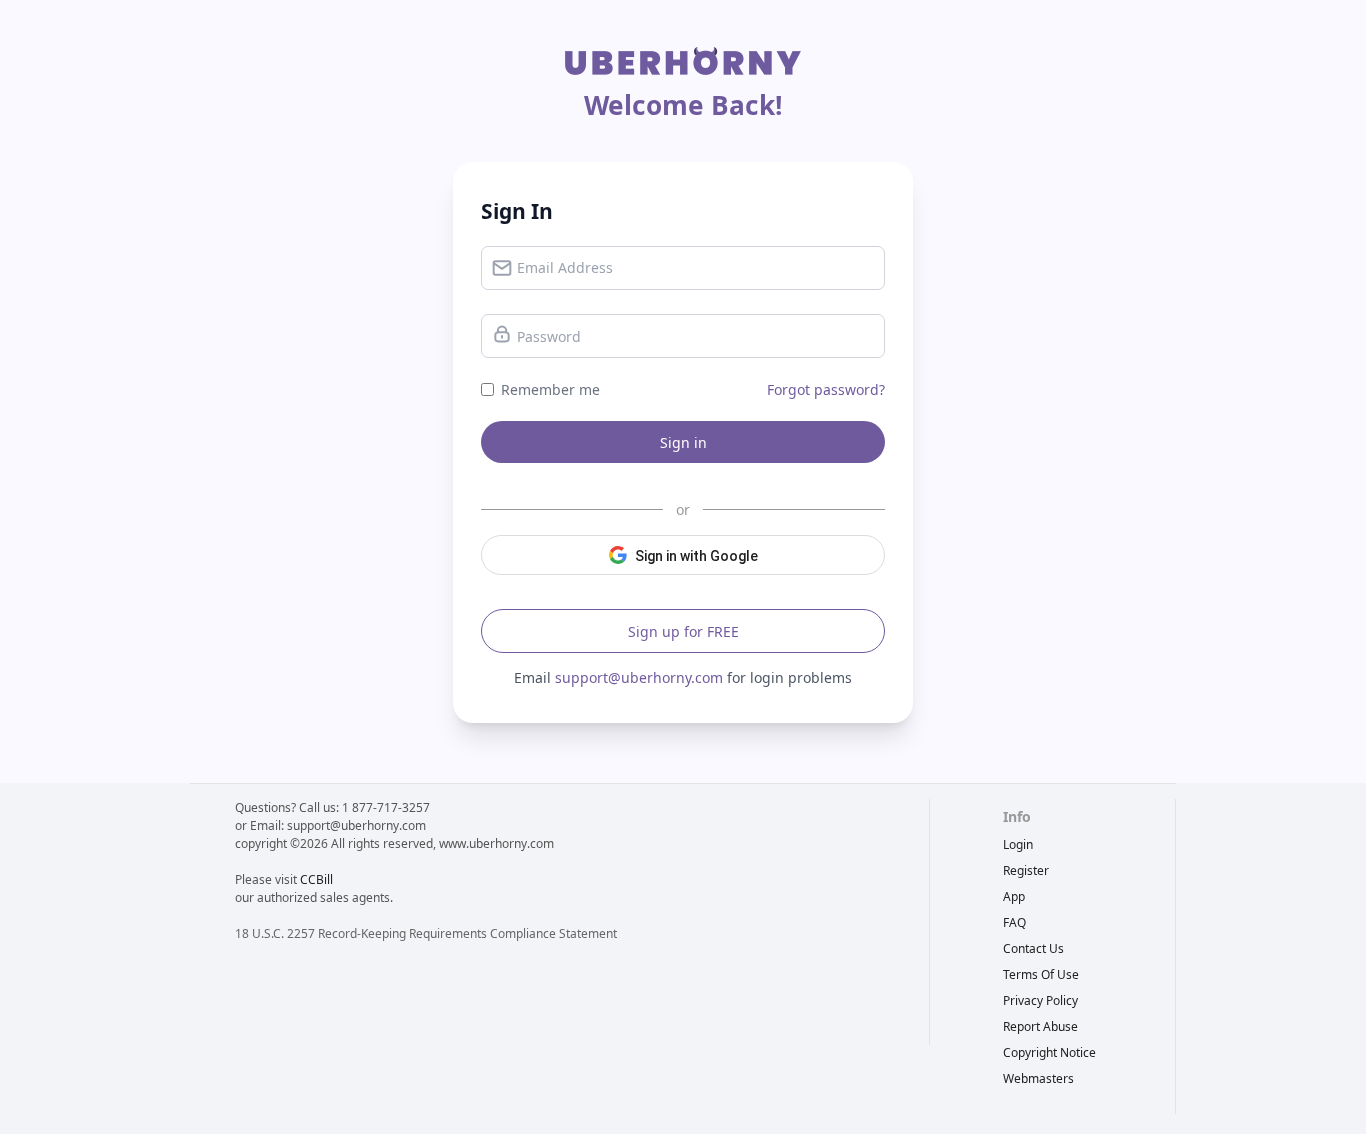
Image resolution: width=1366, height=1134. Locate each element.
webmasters (1038, 1078)
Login (1018, 844)
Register (1026, 870)
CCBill (316, 879)
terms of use (1041, 974)
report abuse (1040, 1026)
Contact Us (1033, 948)
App (1014, 896)
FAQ (1014, 922)
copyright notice (1049, 1052)
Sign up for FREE (683, 631)
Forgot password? (826, 389)
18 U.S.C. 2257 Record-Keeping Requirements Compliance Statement (426, 933)
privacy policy (1040, 1000)
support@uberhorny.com (639, 677)
